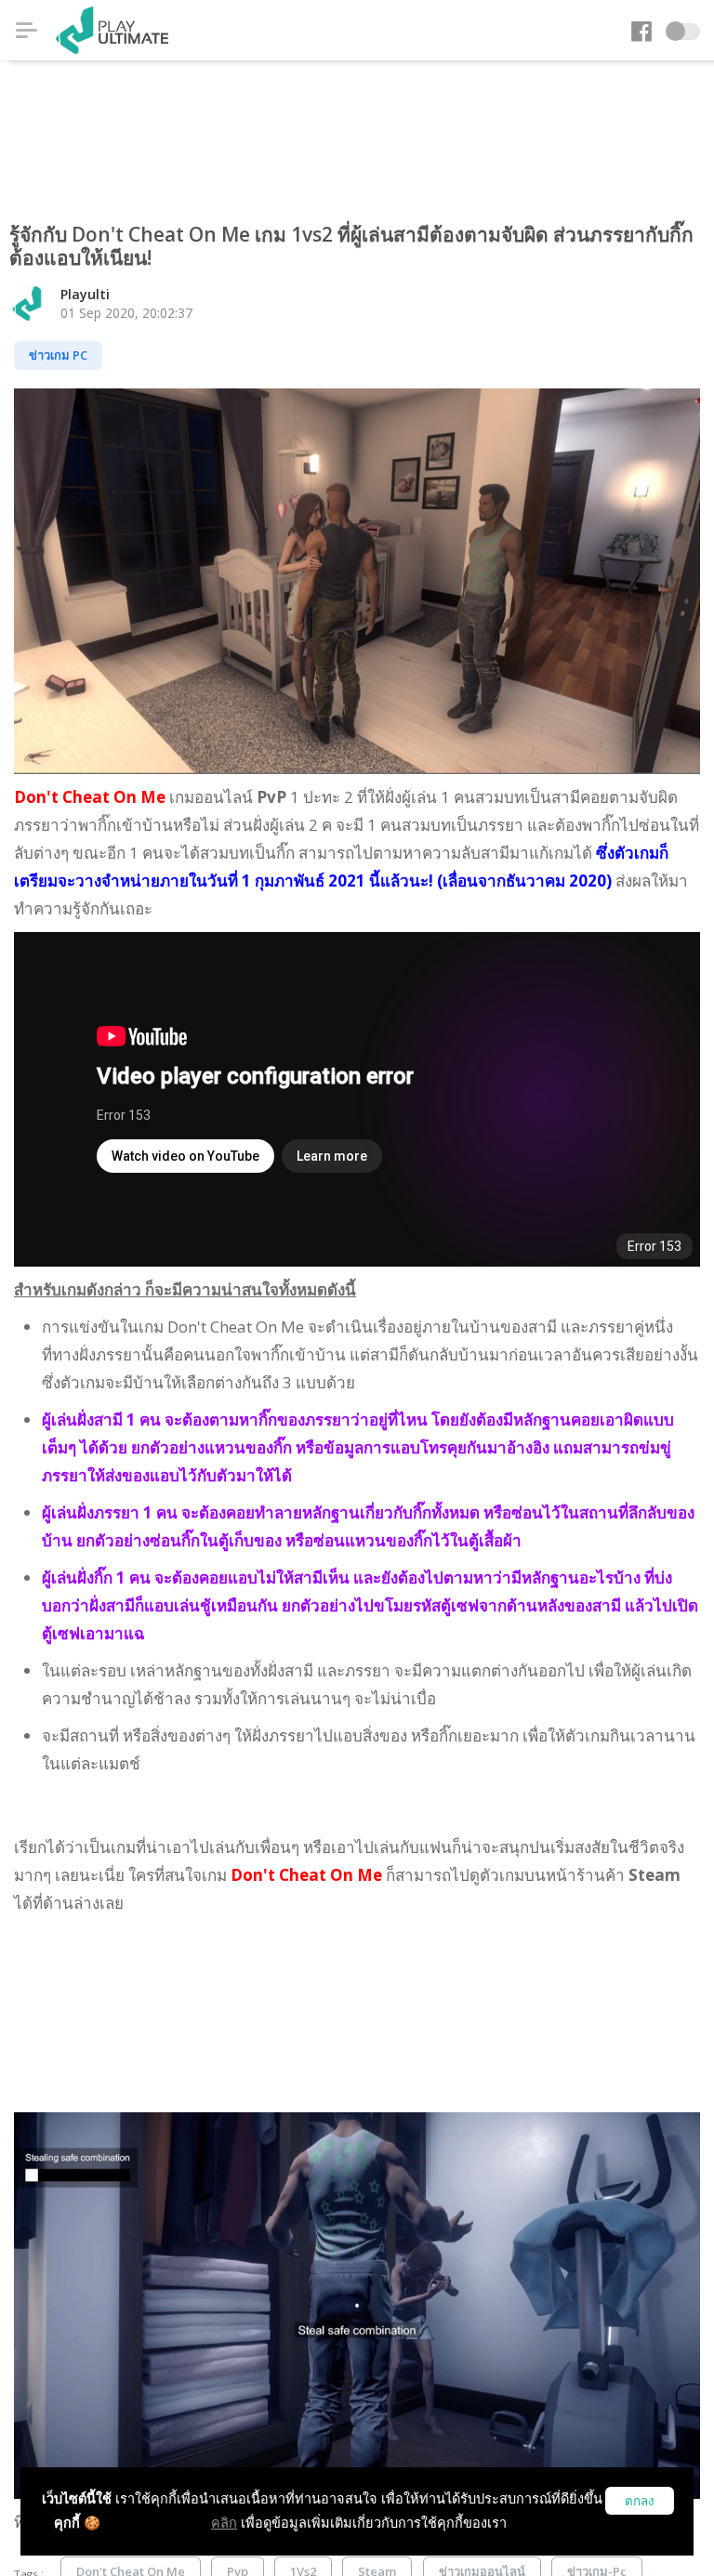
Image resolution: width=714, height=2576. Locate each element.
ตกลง (640, 2501)
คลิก (224, 2523)
